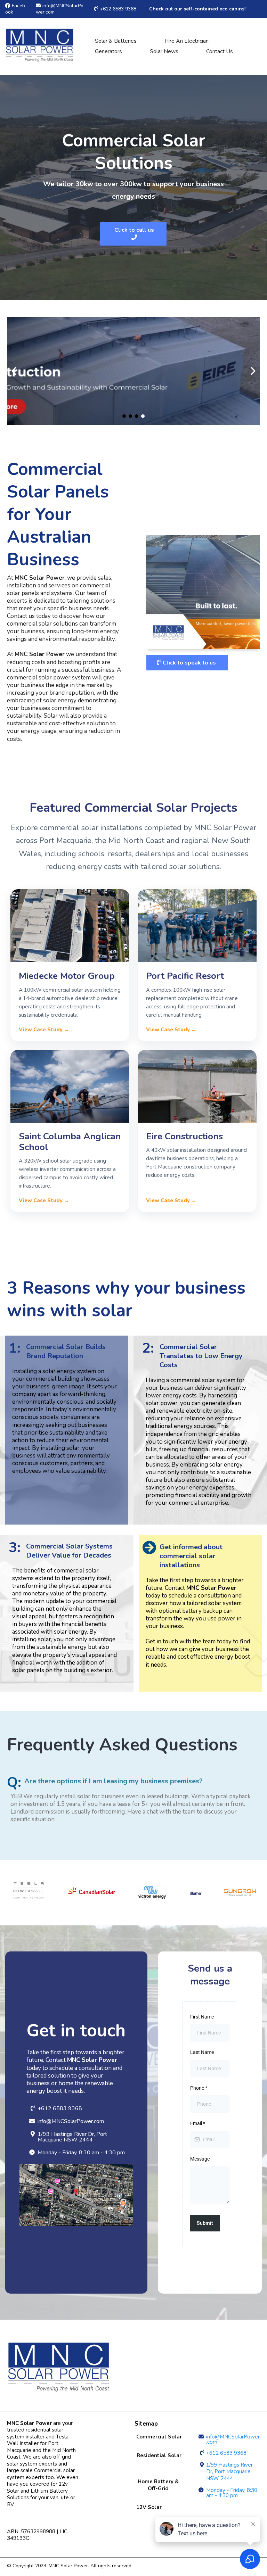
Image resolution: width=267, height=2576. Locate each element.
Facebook (15, 9)
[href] (76, 2195)
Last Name (202, 2052)
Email (198, 2123)
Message (200, 2159)
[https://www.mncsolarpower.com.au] (40, 46)
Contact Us (220, 51)
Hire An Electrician (187, 41)
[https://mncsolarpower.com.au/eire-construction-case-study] (133, 371)
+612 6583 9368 (118, 9)
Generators (108, 51)
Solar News (164, 51)
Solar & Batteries (116, 41)
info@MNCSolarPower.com (60, 9)
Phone (199, 2088)
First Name (202, 2017)
